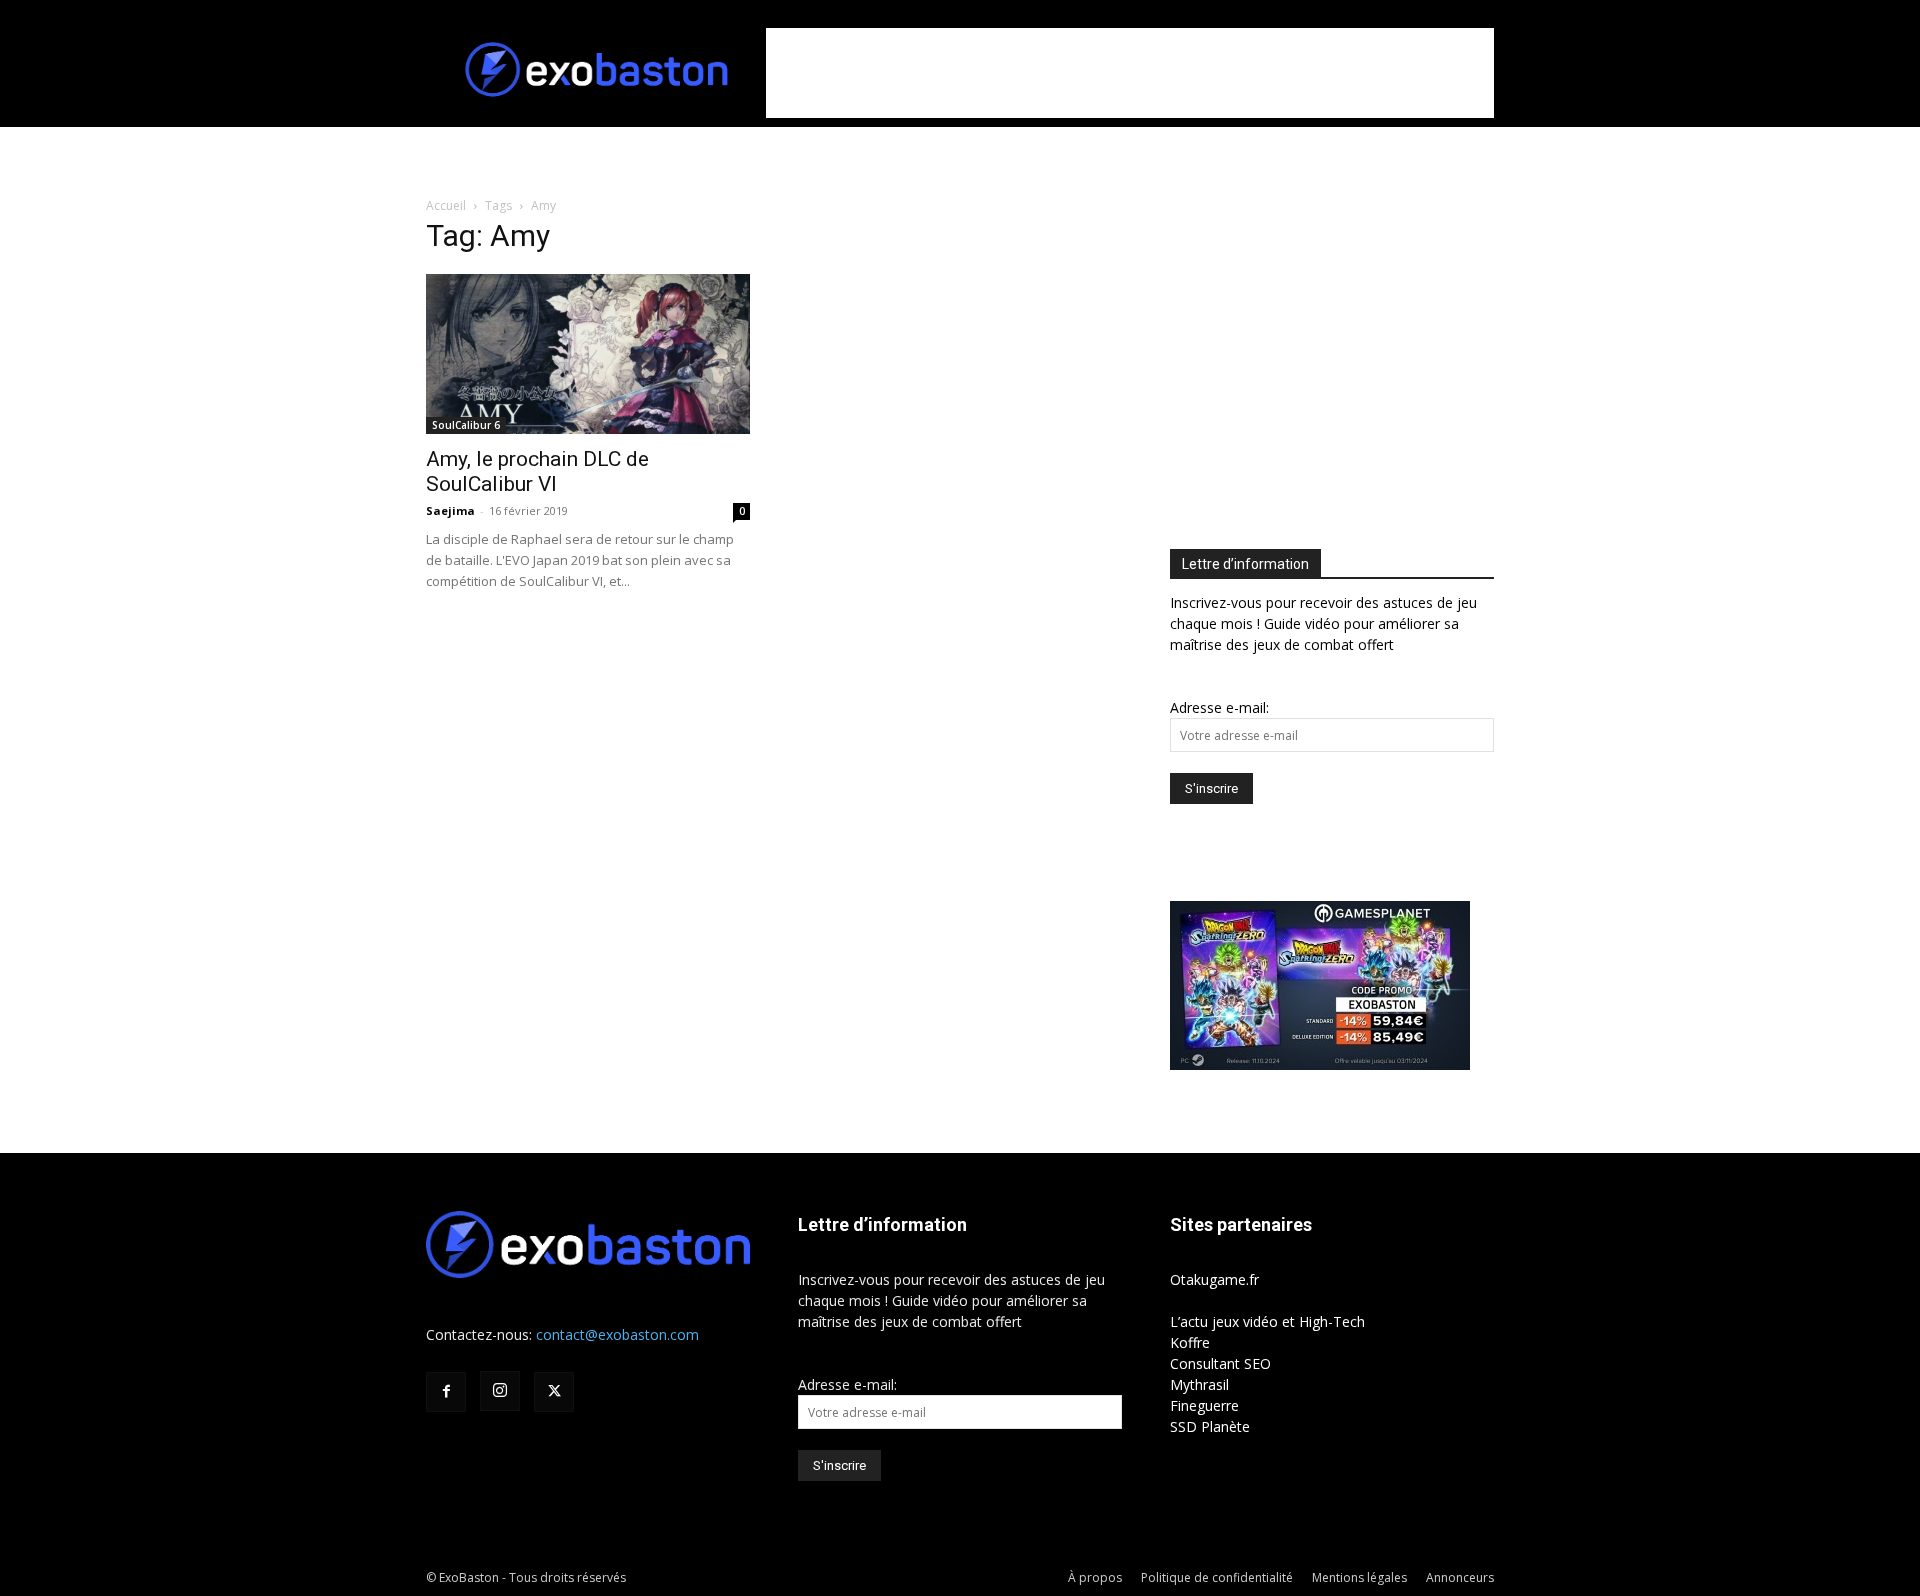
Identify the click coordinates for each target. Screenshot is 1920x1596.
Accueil (446, 205)
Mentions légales (1359, 1577)
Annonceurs (1460, 1577)
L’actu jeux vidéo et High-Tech (1267, 1321)
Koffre (1190, 1342)
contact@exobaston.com (617, 1334)
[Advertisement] (1130, 73)
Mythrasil (1199, 1384)
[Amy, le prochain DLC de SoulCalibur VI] (588, 354)
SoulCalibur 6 (466, 425)
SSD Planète (1210, 1426)
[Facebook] (446, 1392)
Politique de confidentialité (1217, 1577)
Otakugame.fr (1214, 1279)
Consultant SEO (1220, 1363)
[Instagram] (500, 1391)
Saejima (450, 510)
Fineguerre (1204, 1405)
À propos (1095, 1577)
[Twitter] (554, 1392)
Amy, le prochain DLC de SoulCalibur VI (537, 471)
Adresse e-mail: (1219, 707)
